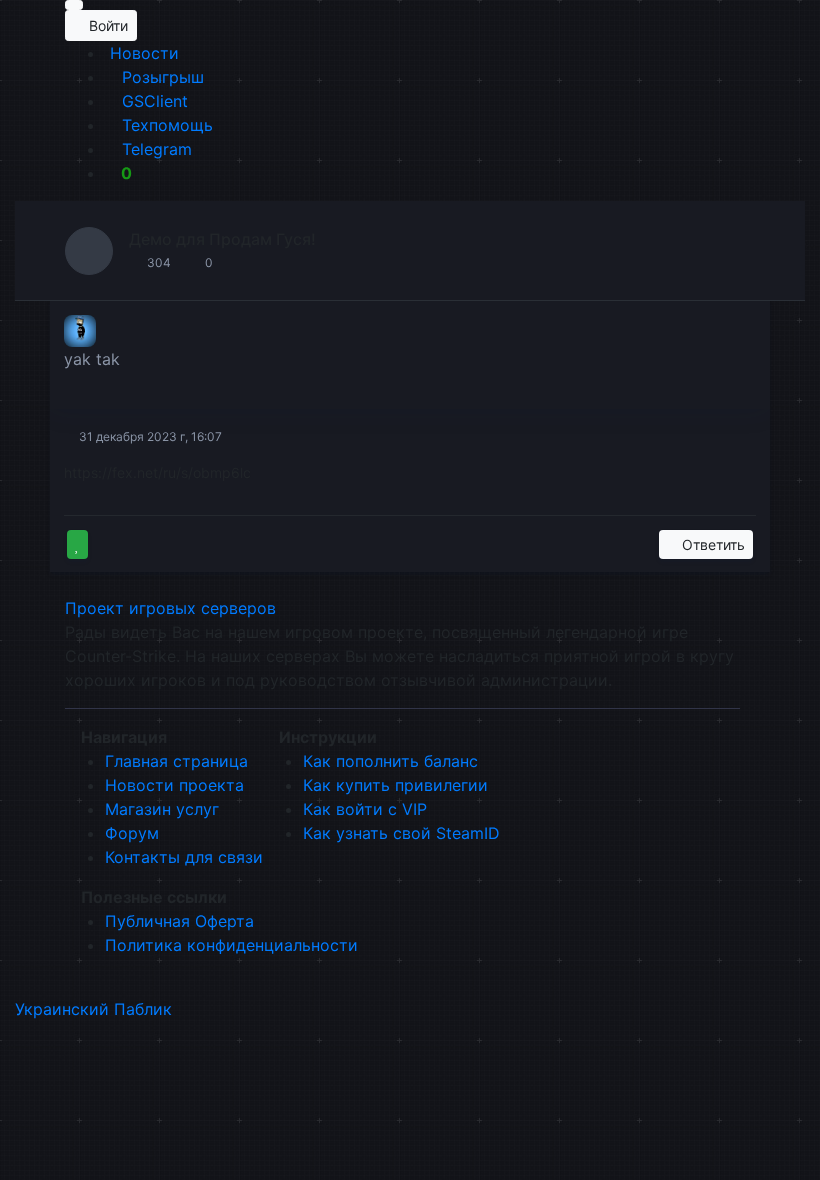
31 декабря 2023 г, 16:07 (149, 436)
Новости (142, 53)
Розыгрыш (160, 77)
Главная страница (176, 761)
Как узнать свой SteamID (401, 833)
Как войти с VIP (365, 809)
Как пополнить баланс (390, 761)
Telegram (154, 149)
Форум (132, 833)
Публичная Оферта (179, 921)
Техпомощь (165, 125)
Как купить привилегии (395, 785)
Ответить (711, 544)
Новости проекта (174, 785)
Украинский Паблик (93, 1009)
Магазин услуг (162, 809)
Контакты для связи (184, 857)
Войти (106, 25)
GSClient (152, 101)
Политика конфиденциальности (231, 945)
